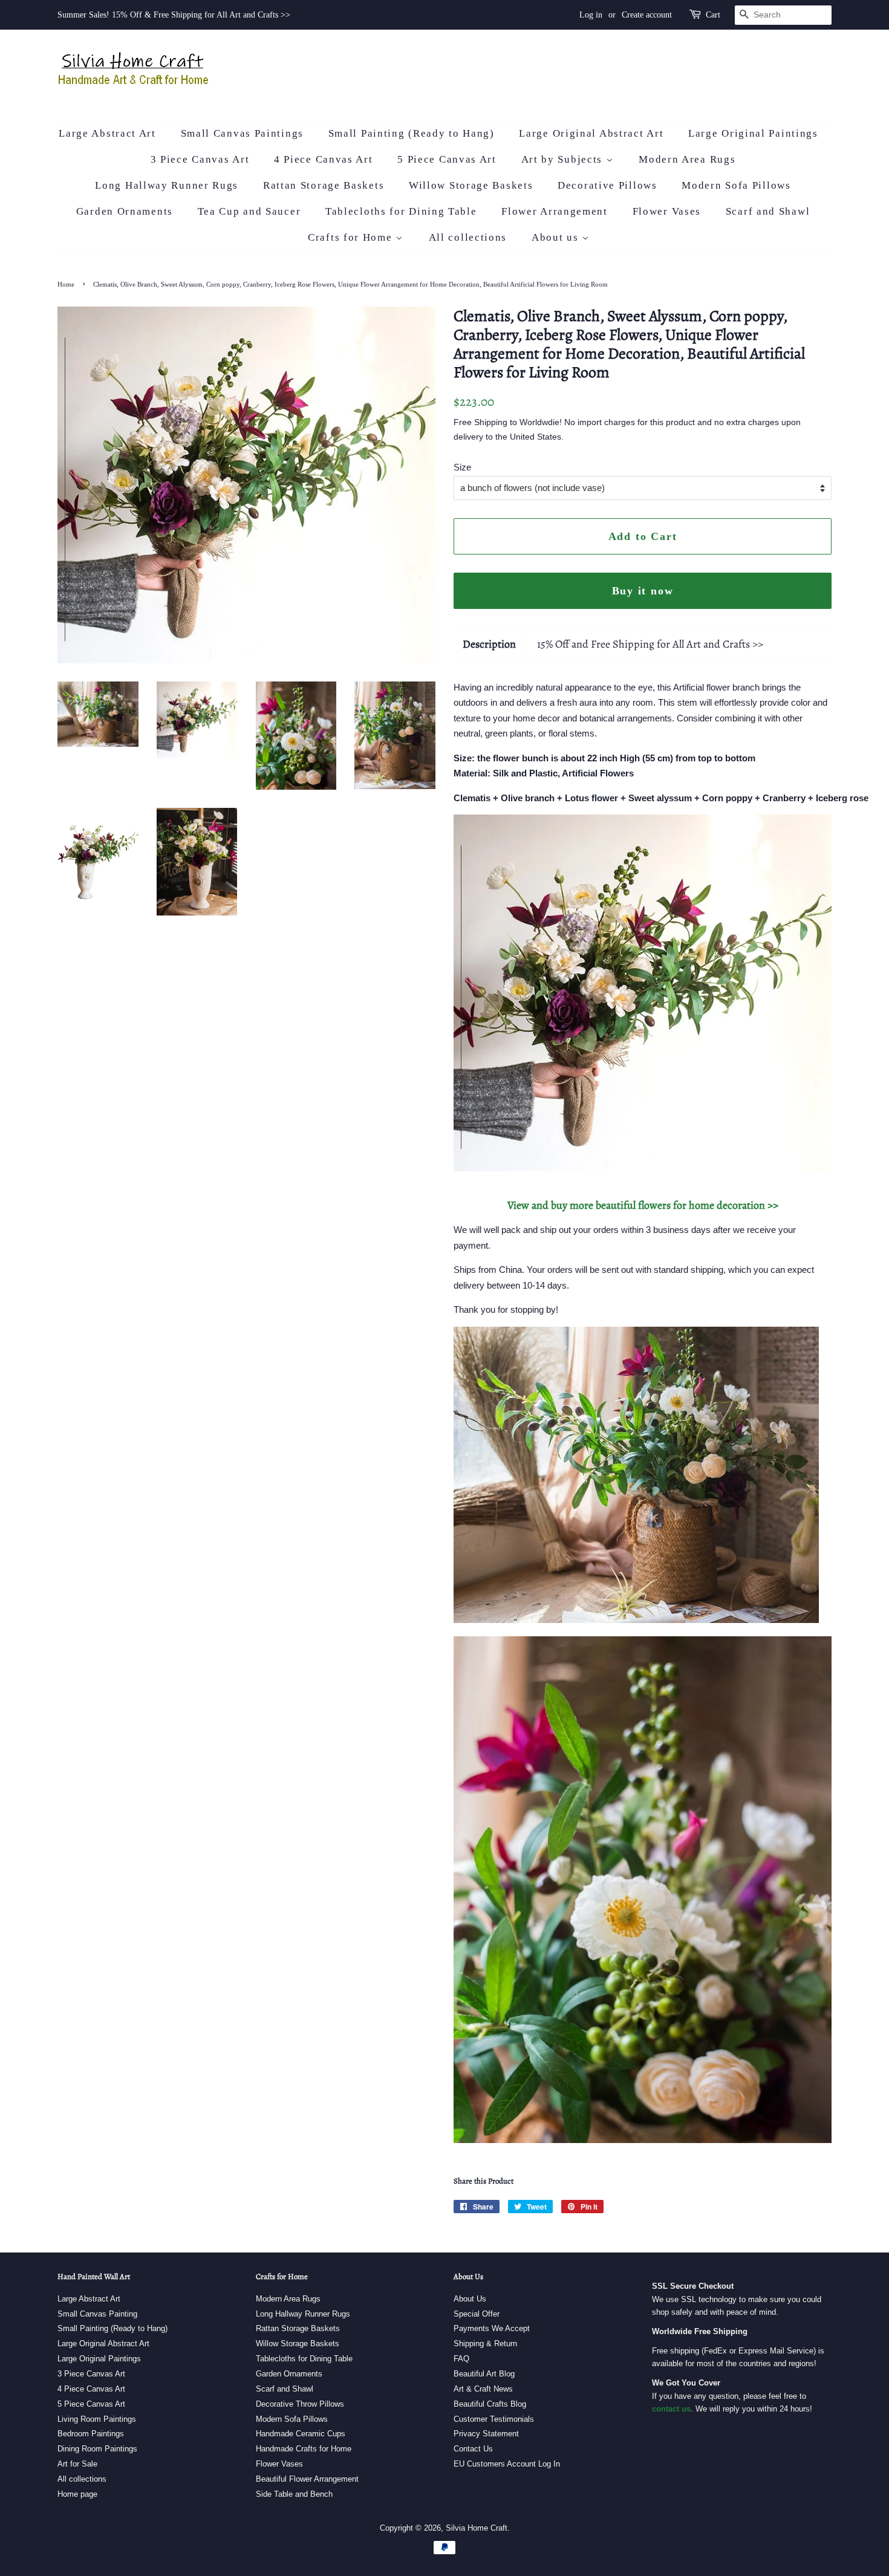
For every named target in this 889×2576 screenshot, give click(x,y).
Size (462, 467)
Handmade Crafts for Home (304, 2449)
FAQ (461, 2359)
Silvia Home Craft (477, 2528)
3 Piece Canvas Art (200, 159)
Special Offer (477, 2314)
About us (557, 237)
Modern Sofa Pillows (736, 185)
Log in (591, 15)
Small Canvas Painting (97, 2314)
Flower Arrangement (555, 211)
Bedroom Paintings (91, 2434)
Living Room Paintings (97, 2419)
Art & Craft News (483, 2389)
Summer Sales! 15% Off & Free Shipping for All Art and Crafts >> (174, 15)
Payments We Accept (492, 2328)
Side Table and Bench (294, 2494)
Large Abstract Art (107, 133)
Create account (647, 15)
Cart (713, 15)
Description (489, 644)
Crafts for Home (352, 237)
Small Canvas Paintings (242, 133)
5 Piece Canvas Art (447, 159)
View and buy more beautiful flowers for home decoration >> (643, 1205)
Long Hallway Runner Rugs (167, 185)
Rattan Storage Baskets (324, 185)
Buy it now (643, 591)
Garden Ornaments (125, 211)
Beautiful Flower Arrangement (307, 2479)
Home (66, 284)
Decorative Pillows (607, 185)
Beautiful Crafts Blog (490, 2404)
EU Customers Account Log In (507, 2464)
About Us (470, 2299)
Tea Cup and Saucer (249, 211)
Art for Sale (77, 2464)
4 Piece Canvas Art (324, 159)
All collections (468, 237)
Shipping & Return (485, 2343)
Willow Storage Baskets (471, 185)
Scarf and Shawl (768, 211)
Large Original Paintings (753, 133)
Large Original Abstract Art (591, 133)
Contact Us (473, 2449)
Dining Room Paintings (97, 2449)
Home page (77, 2494)
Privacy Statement (486, 2434)
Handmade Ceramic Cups (301, 2434)
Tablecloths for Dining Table (401, 211)
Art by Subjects (564, 159)
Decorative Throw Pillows (300, 2404)
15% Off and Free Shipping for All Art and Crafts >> (650, 644)
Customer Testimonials (494, 2419)
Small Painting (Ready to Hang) (412, 133)
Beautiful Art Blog (484, 2374)
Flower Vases (667, 211)
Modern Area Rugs (687, 159)
